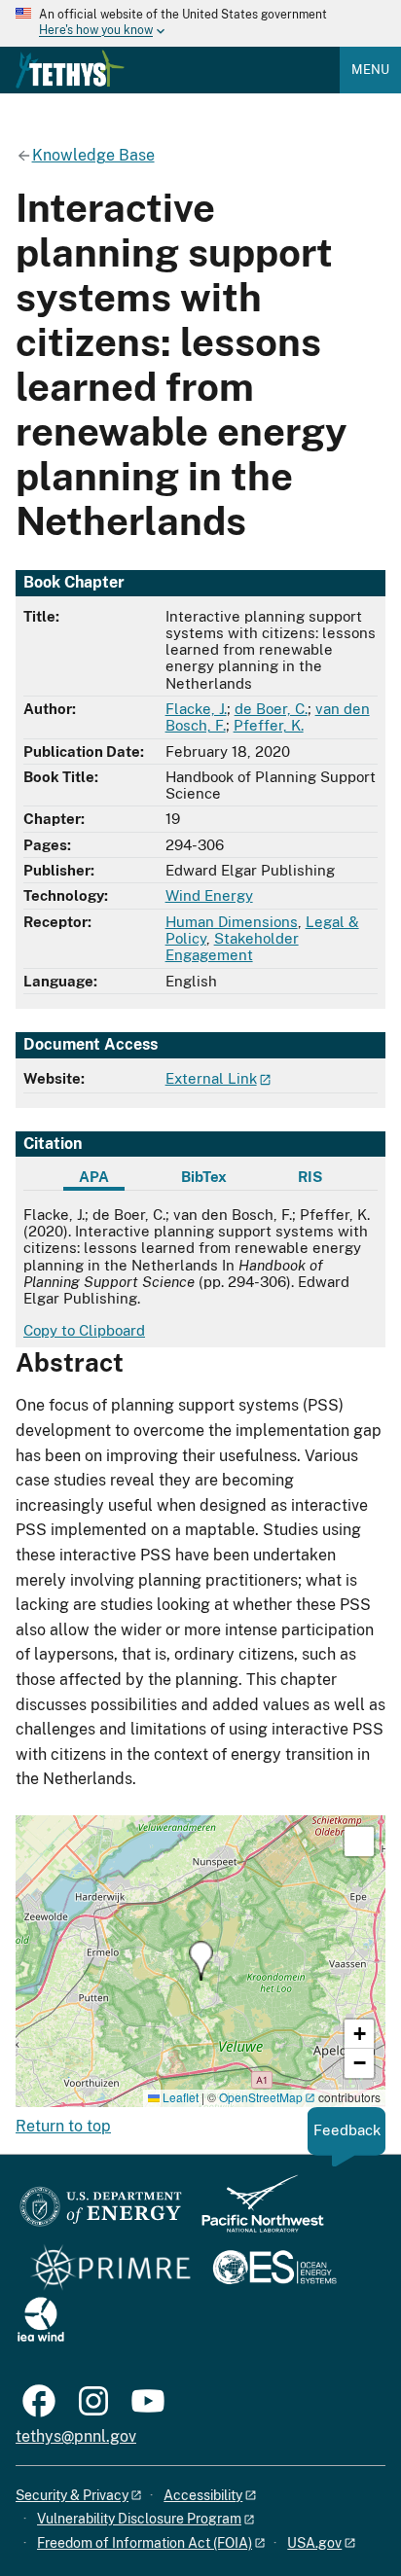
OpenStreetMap (261, 2097)
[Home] (70, 69)
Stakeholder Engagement (232, 947)
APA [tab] (94, 1177)
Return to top (63, 2126)
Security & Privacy (72, 2495)
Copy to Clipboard (84, 1330)
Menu (370, 70)
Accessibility (203, 2495)
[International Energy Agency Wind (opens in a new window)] (41, 2321)
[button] (201, 1961)
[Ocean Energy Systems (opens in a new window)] (276, 2269)
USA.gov (314, 2543)
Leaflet (179, 2097)
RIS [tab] (310, 1177)
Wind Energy (209, 895)
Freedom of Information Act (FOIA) (145, 2543)
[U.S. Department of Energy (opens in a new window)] (101, 2213)
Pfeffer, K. (269, 725)
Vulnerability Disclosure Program (139, 2519)
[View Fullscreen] (359, 1842)
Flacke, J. (196, 709)
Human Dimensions (232, 922)
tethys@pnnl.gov (76, 2436)
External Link (211, 1078)
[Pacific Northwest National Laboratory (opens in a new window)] (255, 2213)
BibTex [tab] (204, 1177)
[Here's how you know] (200, 23)
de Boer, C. (271, 709)
